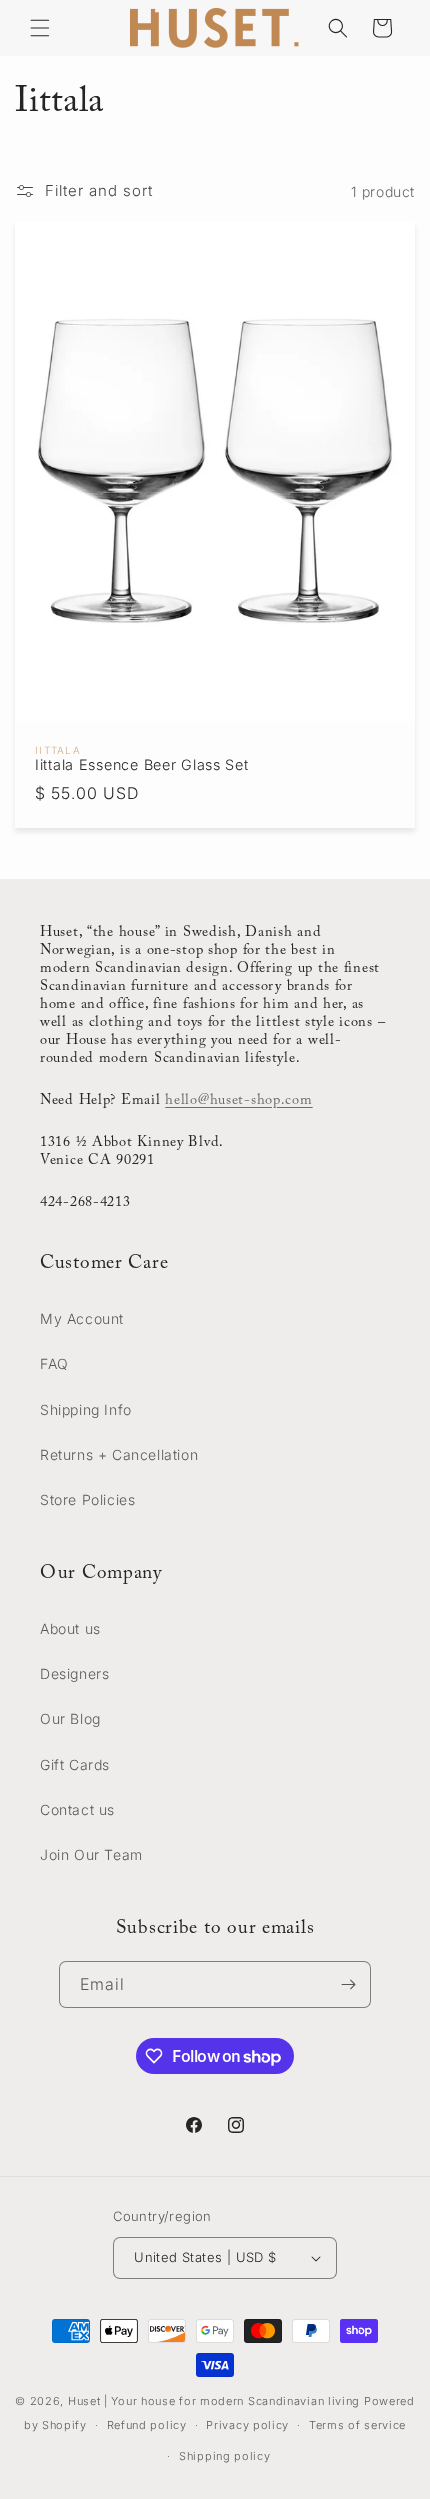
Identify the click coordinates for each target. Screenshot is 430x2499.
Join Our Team (91, 1854)
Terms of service (357, 2425)
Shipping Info (86, 1409)
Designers (74, 1673)
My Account (82, 1318)
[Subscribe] (348, 1984)
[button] (40, 28)
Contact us (77, 1809)
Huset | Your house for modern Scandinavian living (214, 2401)
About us (70, 1628)
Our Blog (70, 1718)
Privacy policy (247, 2425)
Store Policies (87, 1499)
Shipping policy (225, 2456)
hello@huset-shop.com (238, 1100)
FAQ (54, 1363)
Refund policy (147, 2425)
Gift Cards (75, 1764)
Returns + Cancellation (119, 1454)
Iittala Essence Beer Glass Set (142, 764)
